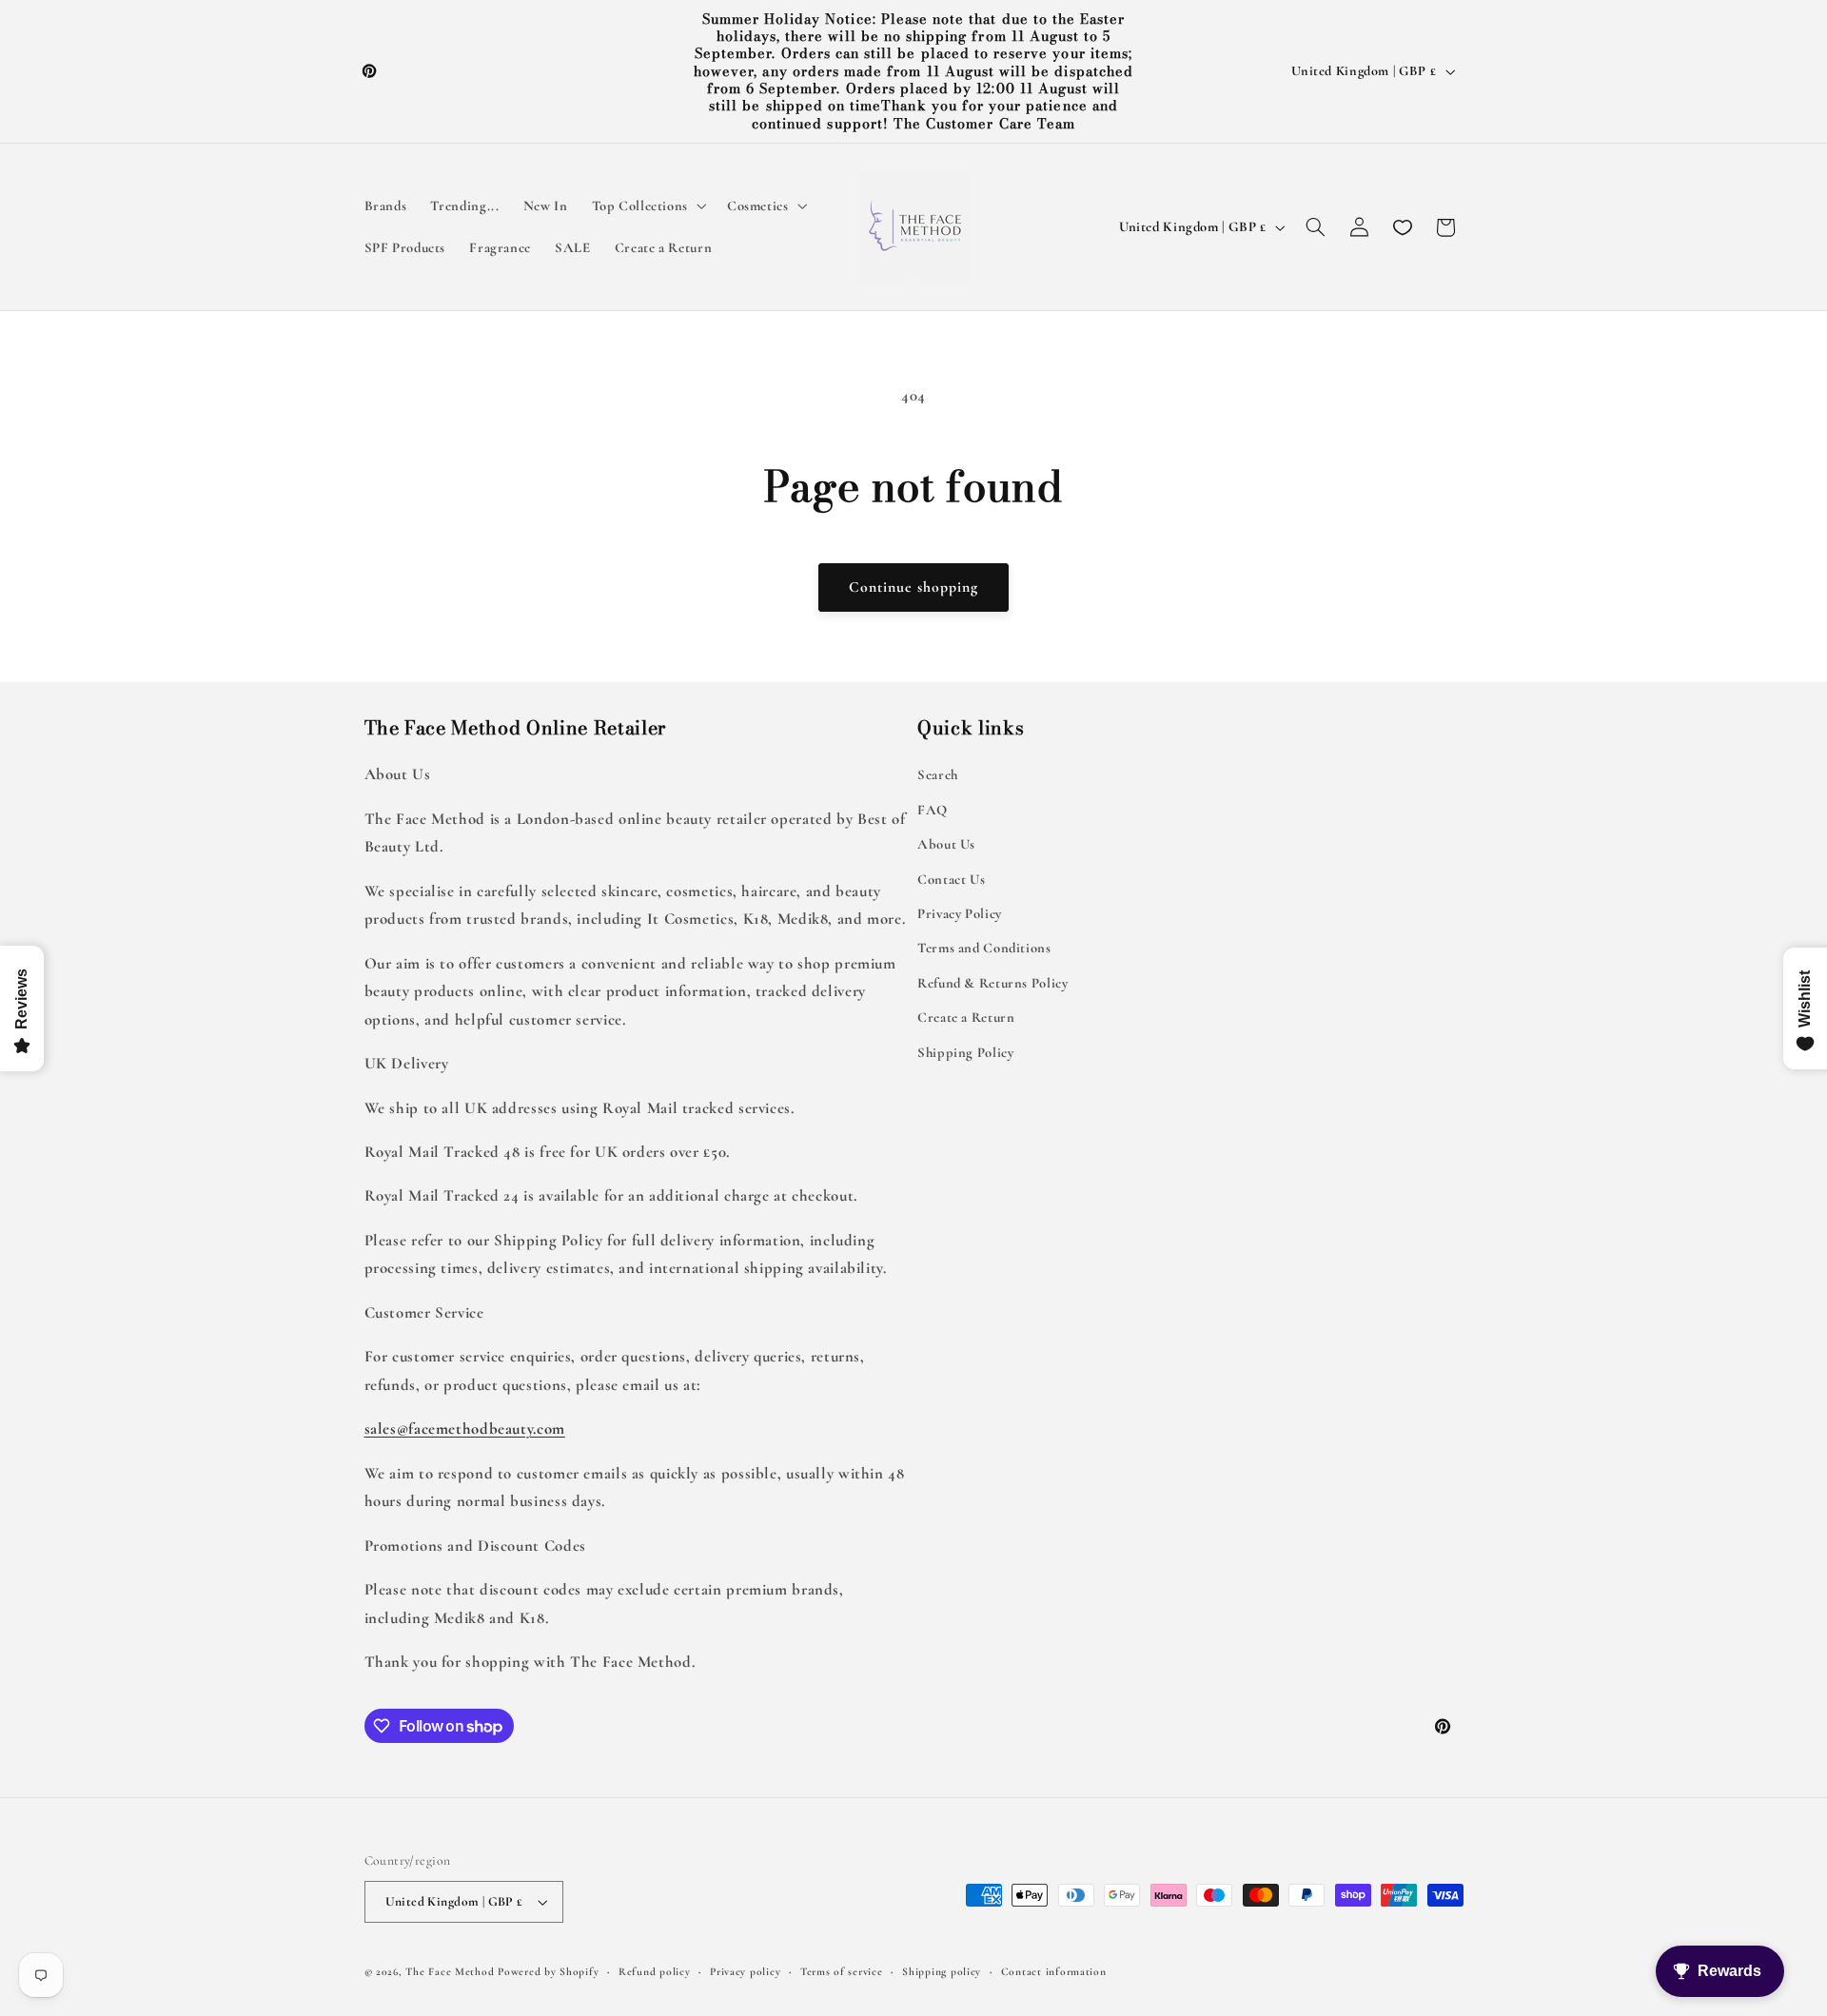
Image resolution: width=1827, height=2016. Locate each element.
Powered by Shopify (548, 1971)
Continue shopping (914, 587)
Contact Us (951, 879)
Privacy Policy (960, 913)
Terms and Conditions (984, 948)
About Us (946, 844)
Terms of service (842, 1971)
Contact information (1054, 1971)
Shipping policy (942, 1971)
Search (938, 774)
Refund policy (655, 1971)
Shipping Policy (965, 1052)
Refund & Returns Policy (993, 983)
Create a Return (966, 1017)
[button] (647, 206)
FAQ (933, 810)
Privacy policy (745, 1971)
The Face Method (450, 1971)
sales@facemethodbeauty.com (465, 1429)
